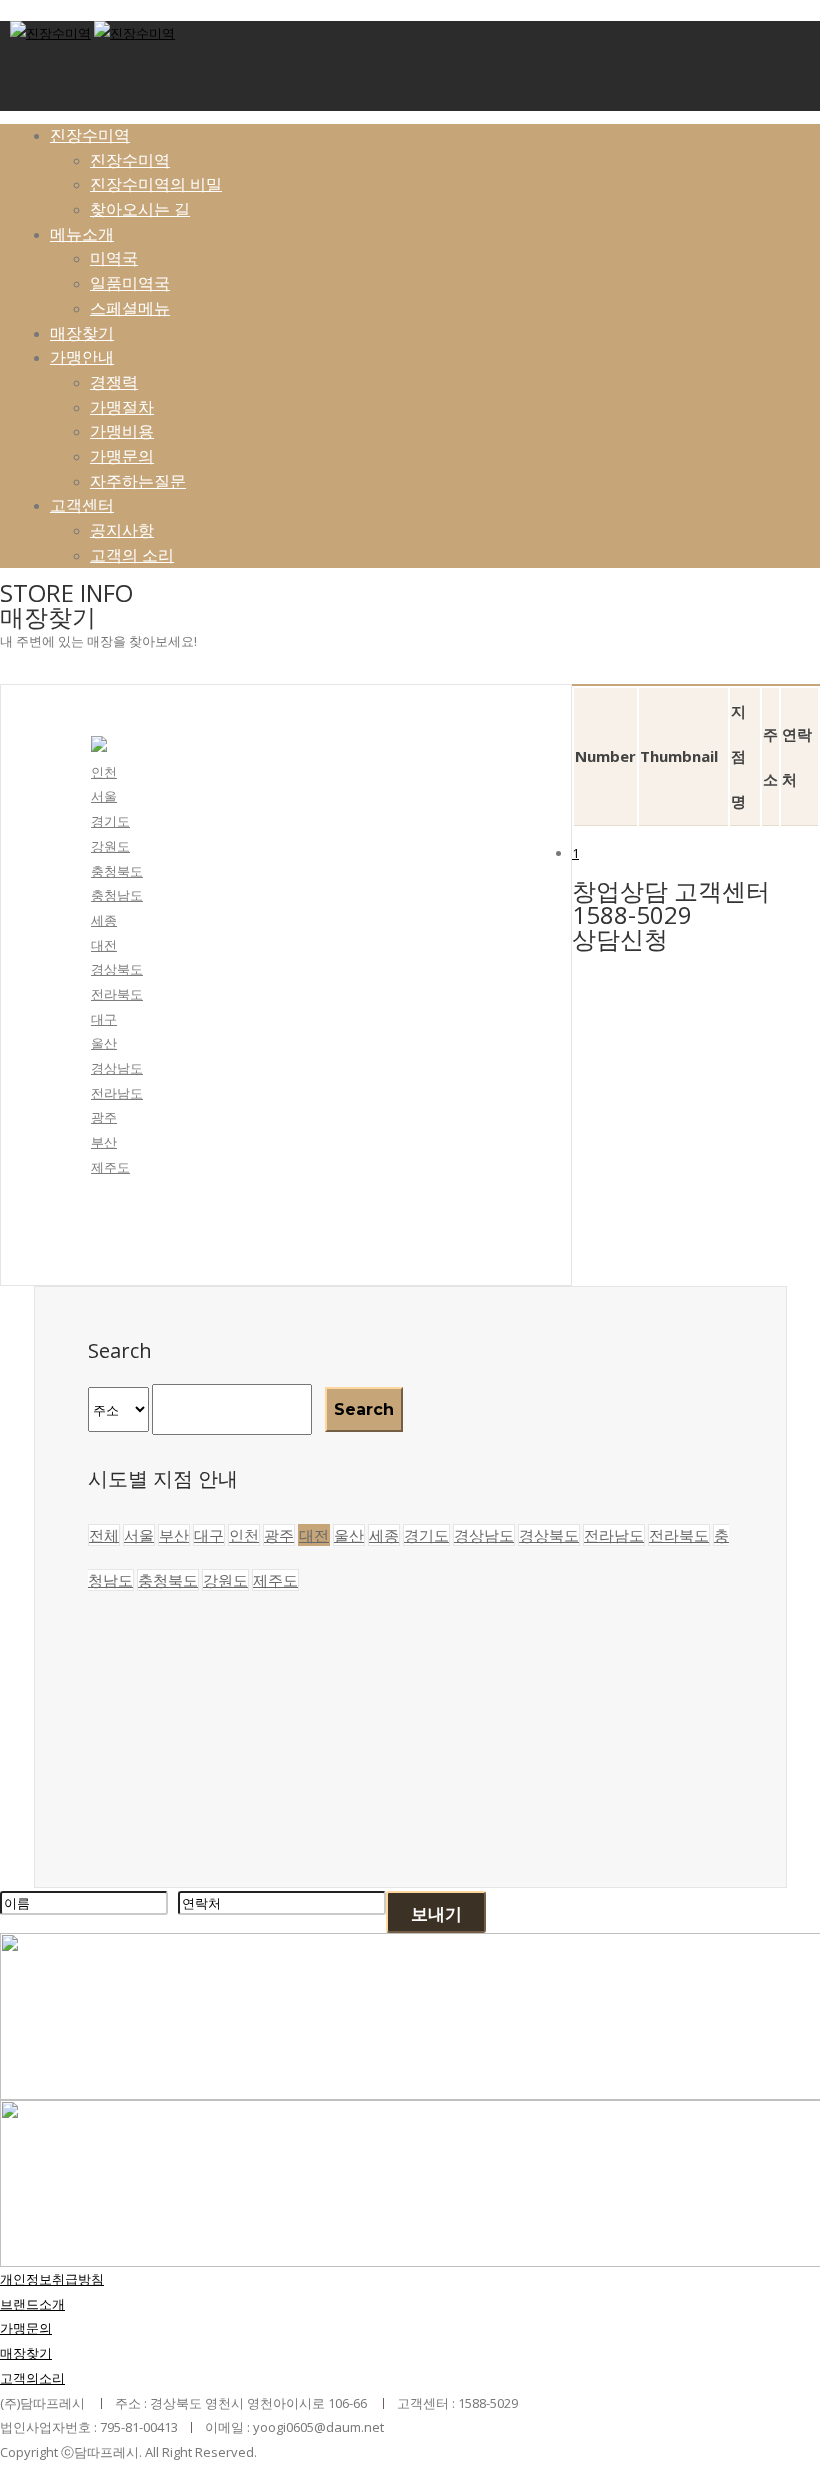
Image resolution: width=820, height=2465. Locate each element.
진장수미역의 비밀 (156, 184)
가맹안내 (82, 357)
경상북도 (117, 969)
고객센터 (82, 505)
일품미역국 (130, 283)
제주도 (110, 1167)
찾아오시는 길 (140, 209)
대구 (104, 1019)
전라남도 (117, 1093)
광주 (104, 1117)
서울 (104, 796)
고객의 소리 (132, 555)
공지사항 (122, 530)
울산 (104, 1043)
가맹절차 (122, 407)
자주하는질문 (138, 481)
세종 (104, 920)
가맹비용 (122, 431)
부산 (104, 1142)
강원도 (110, 846)
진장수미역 (90, 135)
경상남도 (117, 1068)
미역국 (114, 258)
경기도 (110, 821)
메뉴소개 (82, 234)
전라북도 (117, 994)
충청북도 (117, 871)
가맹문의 (122, 456)
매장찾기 (82, 333)
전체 (104, 1535)
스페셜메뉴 (130, 308)
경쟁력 (114, 382)
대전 (104, 945)
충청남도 (117, 895)
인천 (104, 772)
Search (364, 1409)
